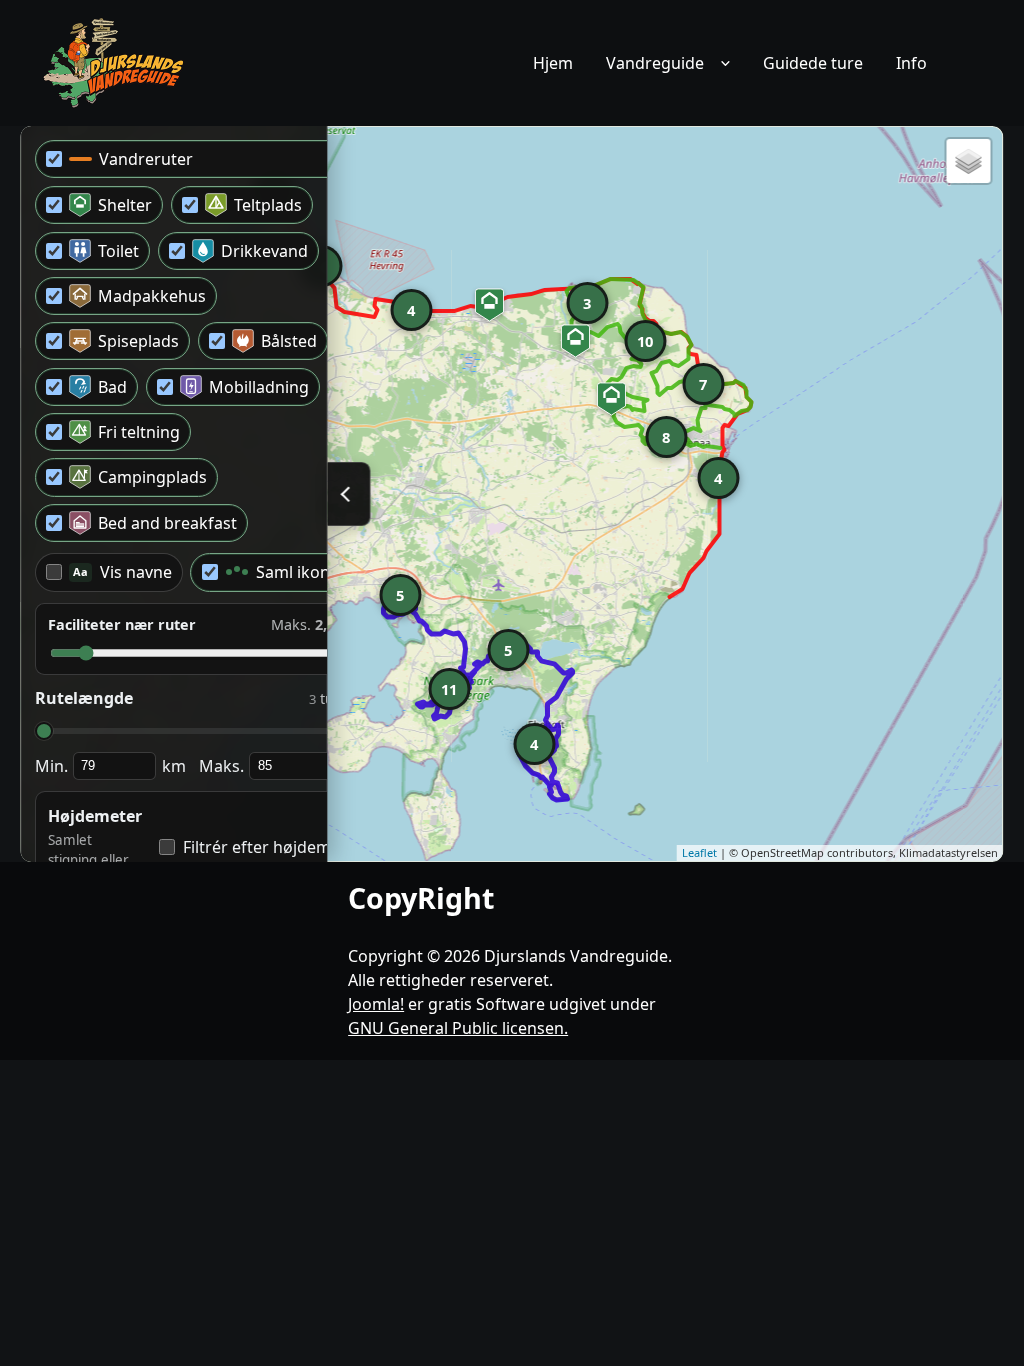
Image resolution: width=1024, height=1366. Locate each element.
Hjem (553, 63)
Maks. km (280, 766)
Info (911, 63)
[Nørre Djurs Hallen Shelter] (575, 341)
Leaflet (699, 852)
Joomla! (376, 1004)
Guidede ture (813, 63)
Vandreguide (655, 63)
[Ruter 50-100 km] (115, 63)
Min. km (110, 766)
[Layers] (969, 161)
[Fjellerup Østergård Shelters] (489, 305)
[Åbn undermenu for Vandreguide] (726, 63)
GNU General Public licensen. (458, 1028)
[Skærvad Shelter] (611, 399)
